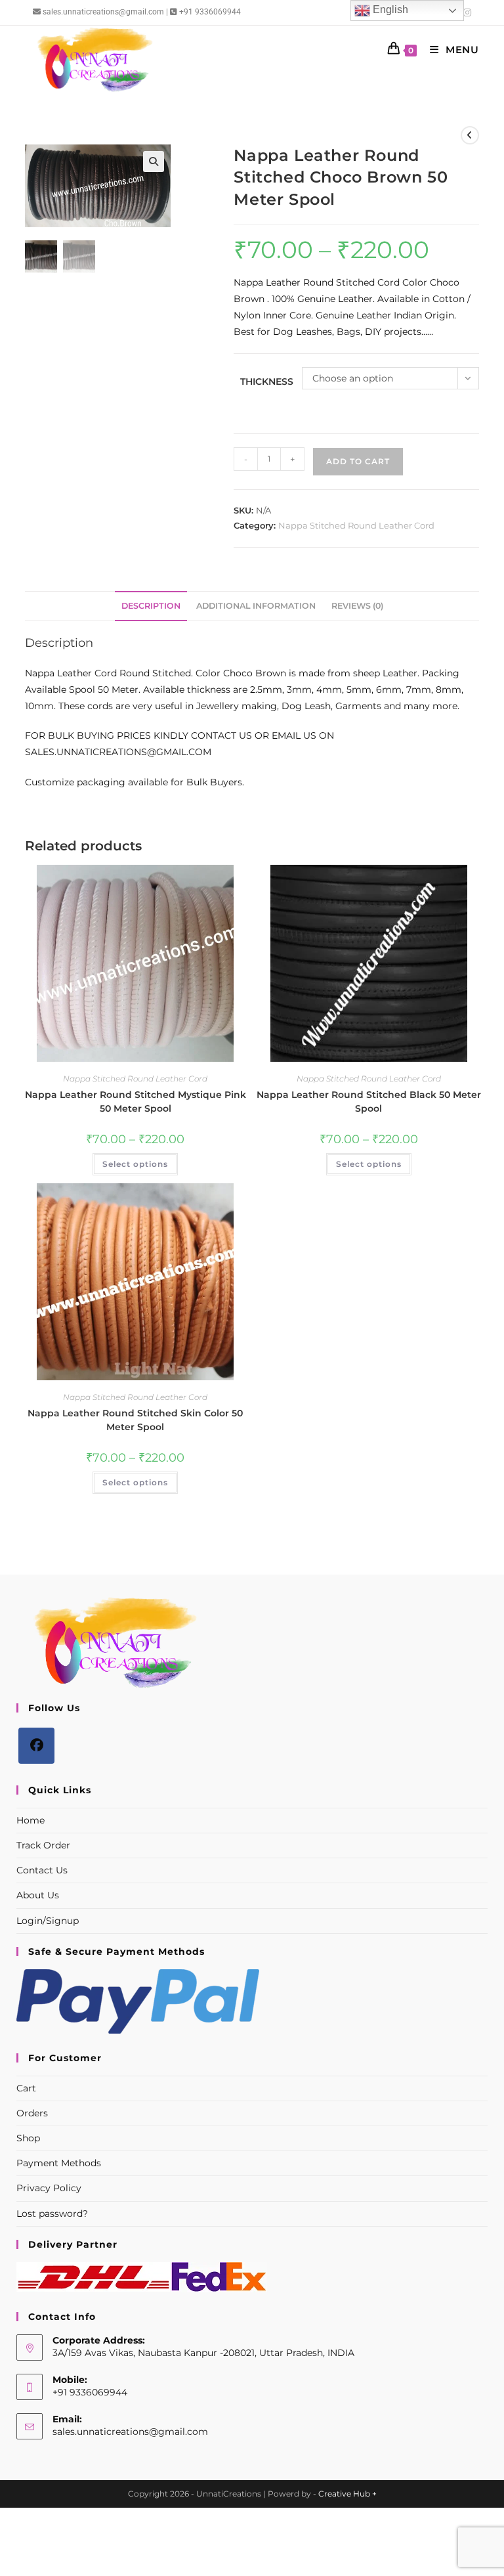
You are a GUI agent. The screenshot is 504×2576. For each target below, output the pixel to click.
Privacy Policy (49, 2188)
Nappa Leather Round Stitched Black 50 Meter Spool (369, 1102)
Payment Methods (59, 2163)
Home (31, 1820)
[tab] (151, 606)
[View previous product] (470, 135)
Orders (32, 2113)
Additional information (256, 606)
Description (151, 606)
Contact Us (42, 1870)
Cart (26, 2088)
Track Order (43, 1845)
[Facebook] (36, 1746)
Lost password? (52, 2214)
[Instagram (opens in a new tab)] (465, 12)
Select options (135, 1164)
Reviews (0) (357, 606)
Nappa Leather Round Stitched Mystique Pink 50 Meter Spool (136, 1102)
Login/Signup (48, 1921)
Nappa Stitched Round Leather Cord (356, 525)
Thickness (267, 382)
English (389, 10)
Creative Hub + (347, 2494)
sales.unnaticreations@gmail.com (130, 2432)
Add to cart (358, 461)
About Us (38, 1895)
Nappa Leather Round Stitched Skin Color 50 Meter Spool (135, 1420)
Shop (28, 2138)
